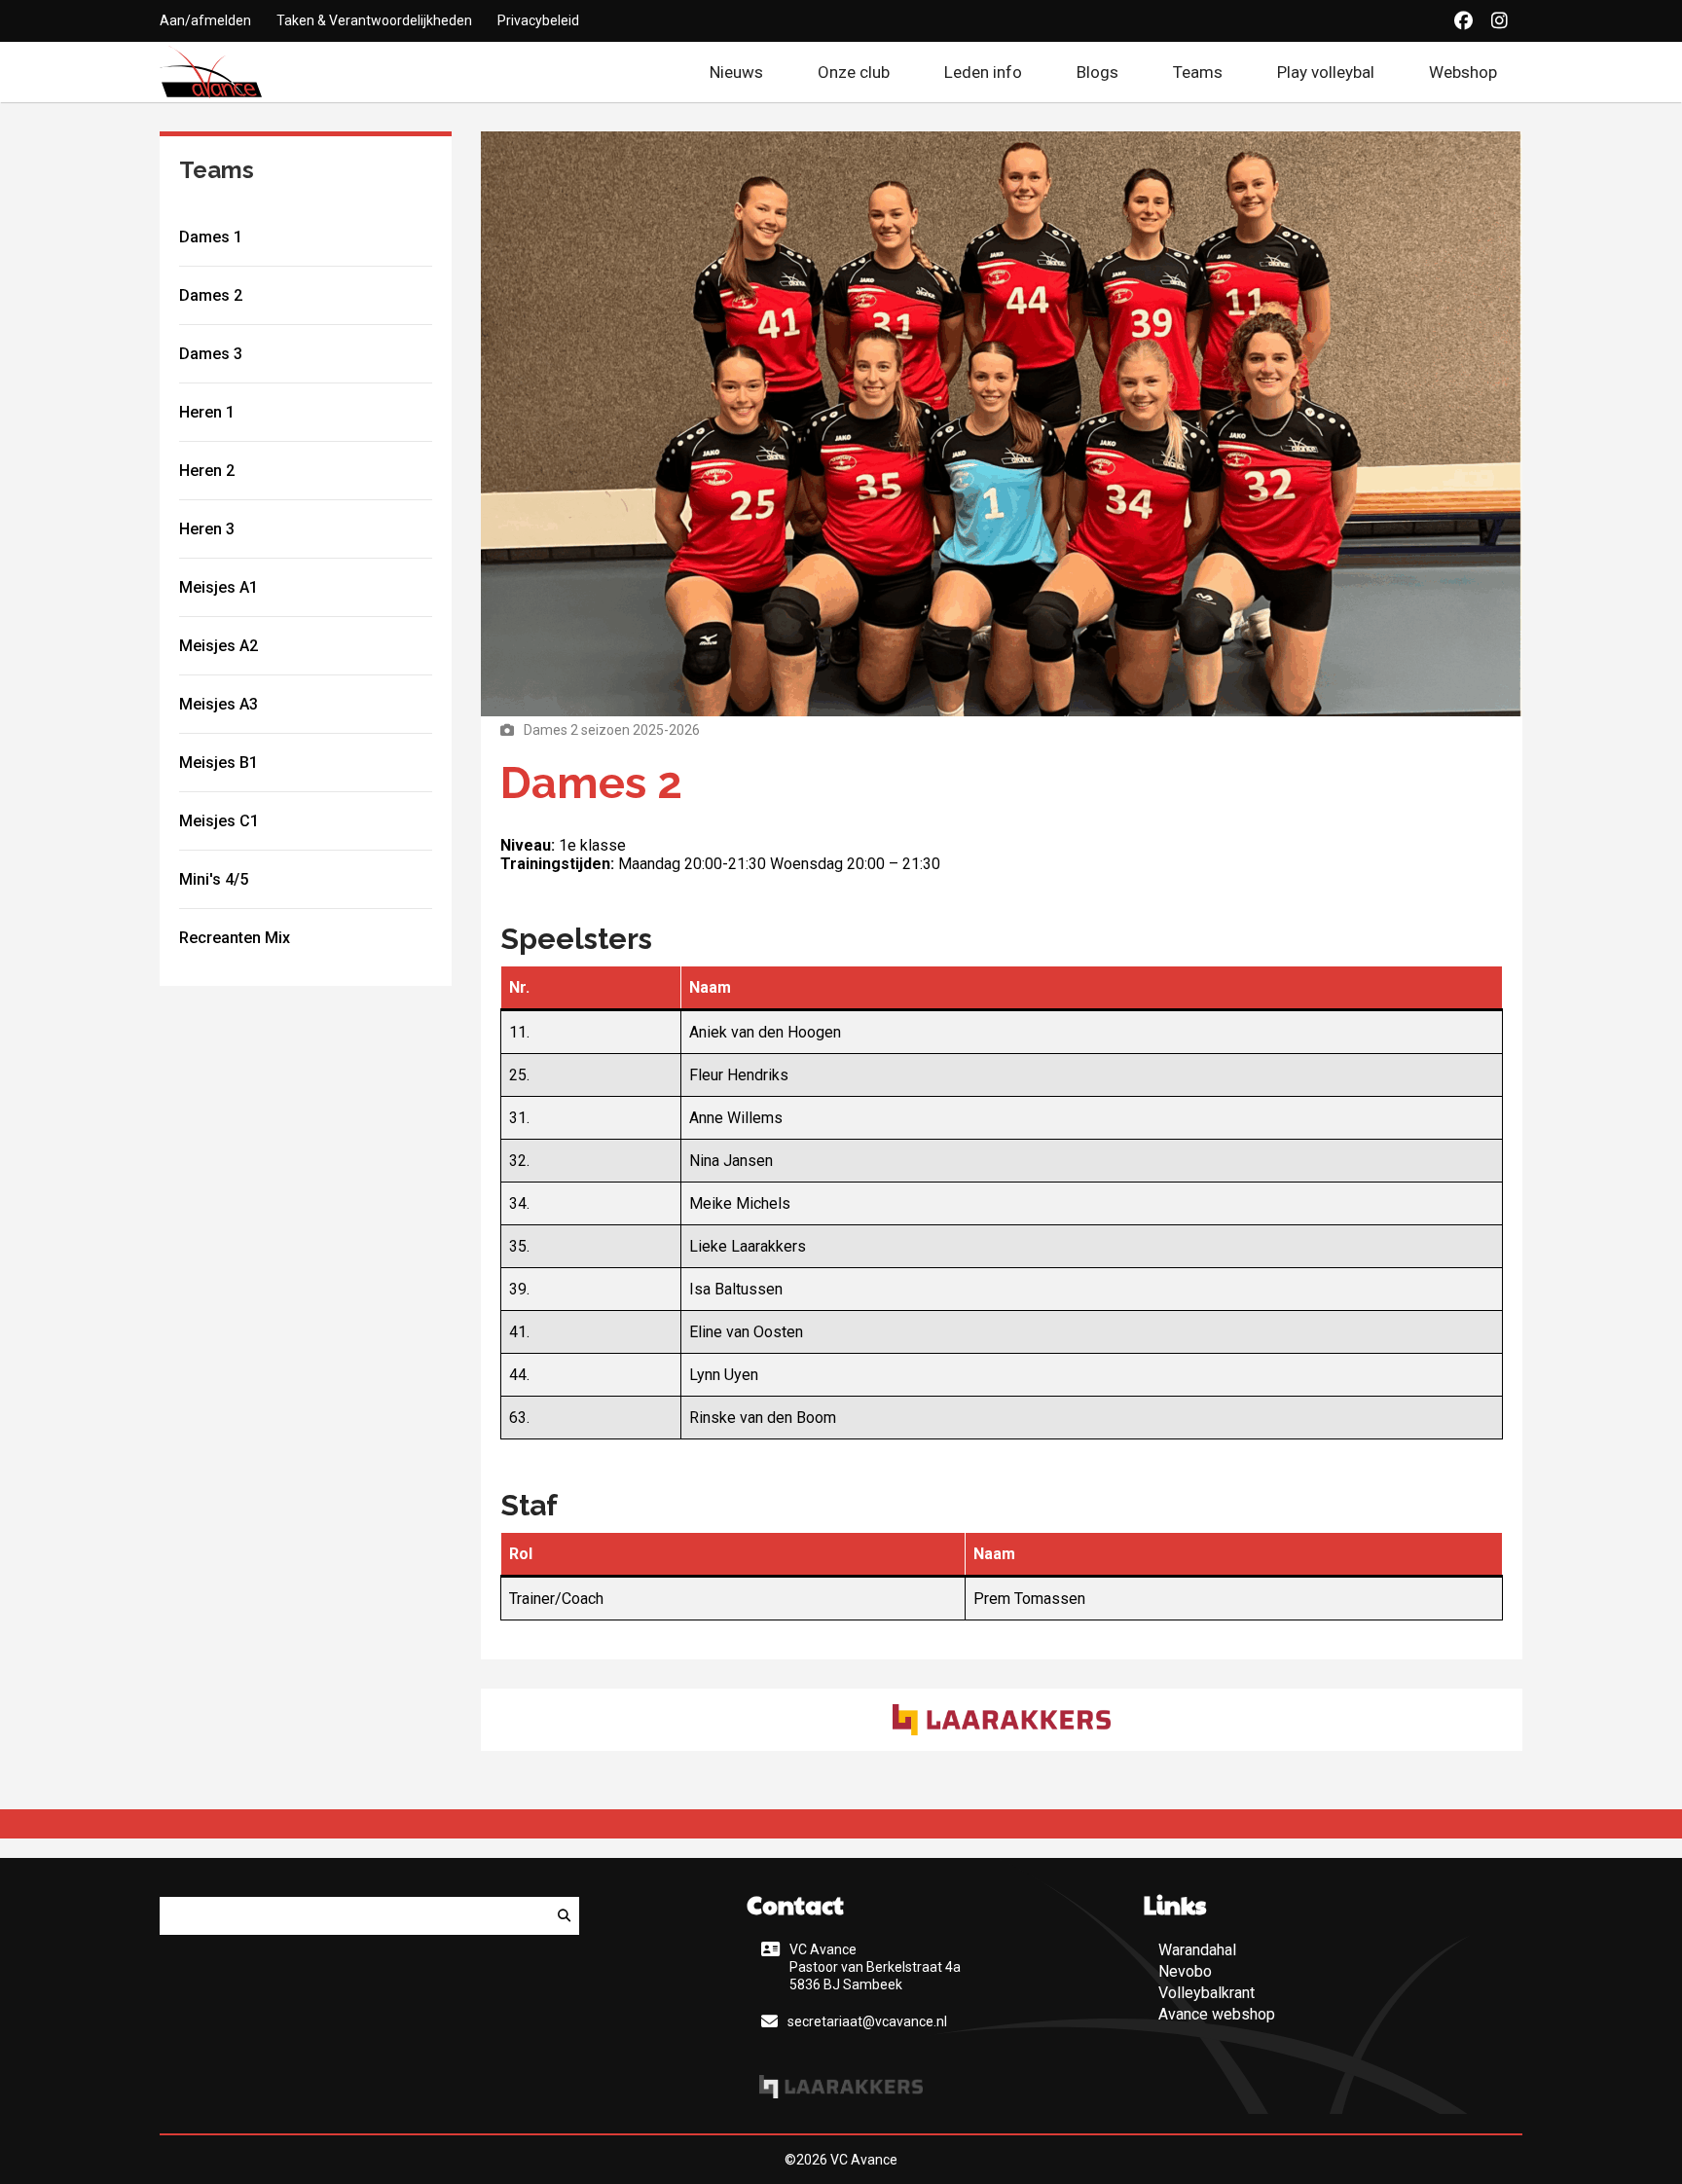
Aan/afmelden (205, 20)
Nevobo (1185, 1971)
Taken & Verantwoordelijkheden (374, 20)
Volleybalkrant (1207, 1993)
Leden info (983, 72)
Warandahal (1197, 1950)
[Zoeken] (564, 1916)
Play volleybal (1326, 72)
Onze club (854, 72)
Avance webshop (1217, 2014)
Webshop (1476, 72)
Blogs (1097, 72)
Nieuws (736, 72)
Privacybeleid (538, 20)
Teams (1198, 72)
